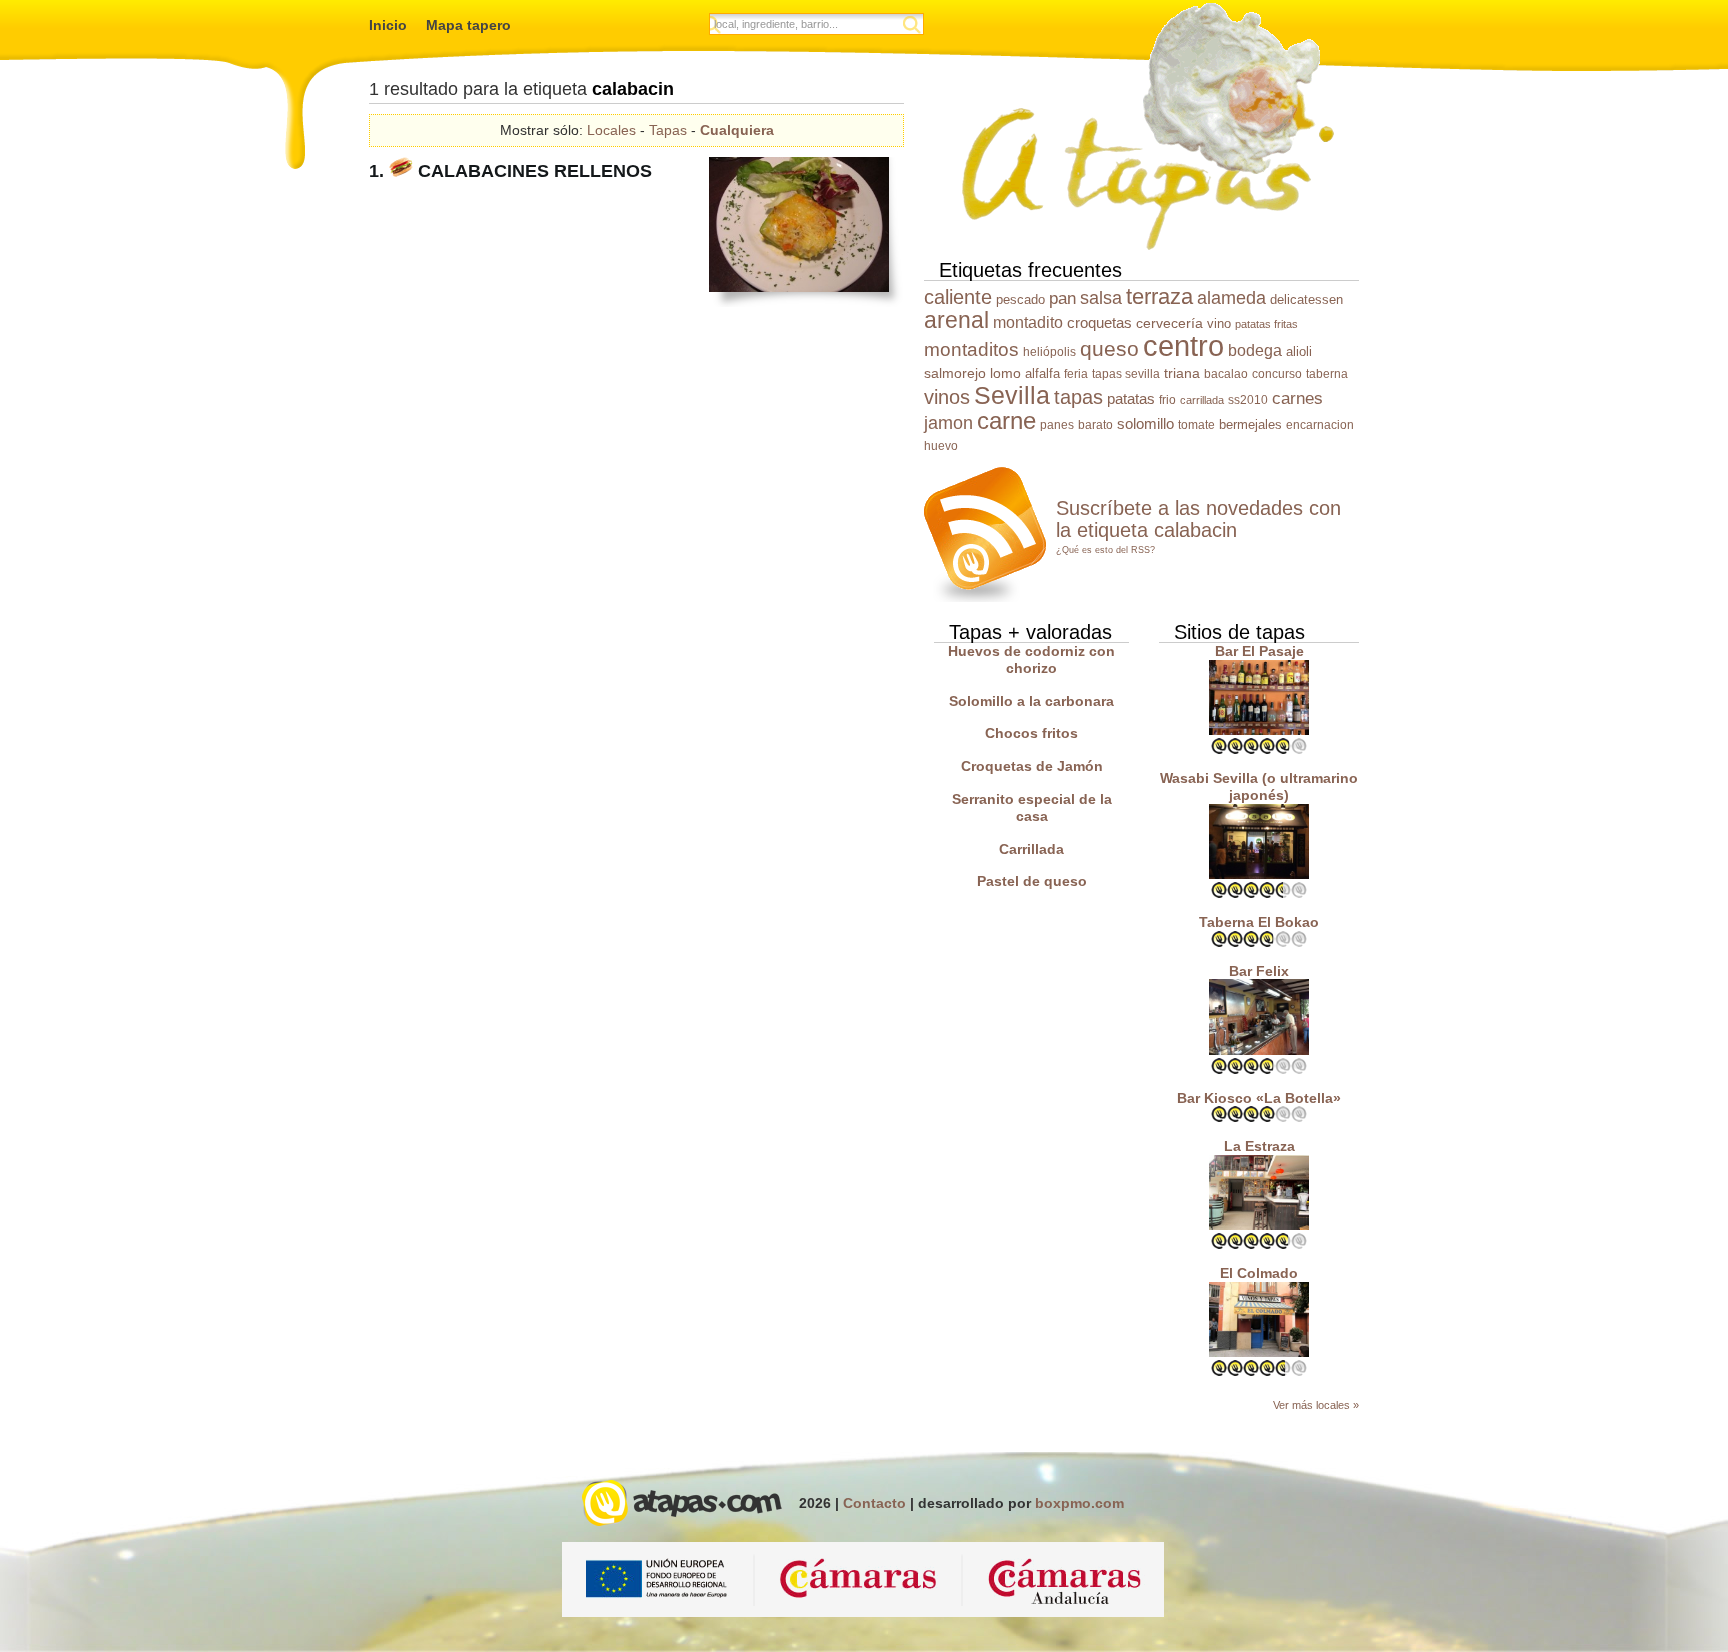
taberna (1327, 374)
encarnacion (1320, 425)
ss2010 (1248, 400)
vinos (947, 397)
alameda (1231, 297)
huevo (941, 446)
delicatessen (1306, 299)
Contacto (874, 1503)
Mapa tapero (468, 25)
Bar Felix (1259, 971)
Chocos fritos (1031, 733)
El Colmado (1259, 1273)
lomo (1005, 373)
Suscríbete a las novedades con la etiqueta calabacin (1198, 519)
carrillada (1202, 400)
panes (1057, 425)
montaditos (971, 349)
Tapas (668, 130)
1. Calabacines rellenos (510, 171)
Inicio (388, 25)
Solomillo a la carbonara (1031, 701)
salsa (1101, 298)
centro (1183, 345)
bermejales (1250, 424)
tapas (1078, 397)
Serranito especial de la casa (1032, 807)
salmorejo (955, 373)
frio (1167, 400)
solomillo (1145, 423)
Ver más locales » (1316, 1405)
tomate (1196, 425)
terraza (1159, 296)
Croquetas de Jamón (1032, 766)
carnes (1297, 398)
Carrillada (1031, 849)
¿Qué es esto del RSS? (1105, 550)
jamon (948, 422)
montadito (1028, 322)
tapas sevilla (1126, 374)
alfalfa (1042, 373)
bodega (1255, 350)
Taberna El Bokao (1259, 922)
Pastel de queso (1032, 881)
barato (1095, 425)
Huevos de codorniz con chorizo (1031, 659)
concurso (1277, 374)
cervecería (1169, 323)
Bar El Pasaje (1259, 651)
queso (1109, 348)
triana (1182, 373)
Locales (611, 130)
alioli (1299, 351)
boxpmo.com (1079, 1503)
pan (1062, 298)
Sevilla (1012, 395)
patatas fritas (1266, 324)
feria (1076, 374)
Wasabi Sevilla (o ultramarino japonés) (1259, 786)
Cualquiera (737, 130)
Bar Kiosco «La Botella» (1259, 1098)
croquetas (1099, 322)
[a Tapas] (1144, 127)
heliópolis (1049, 352)
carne (1006, 421)
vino (1219, 323)
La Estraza (1259, 1146)
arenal (956, 320)
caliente (958, 297)
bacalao (1226, 374)
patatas (1131, 398)
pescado (1020, 299)
